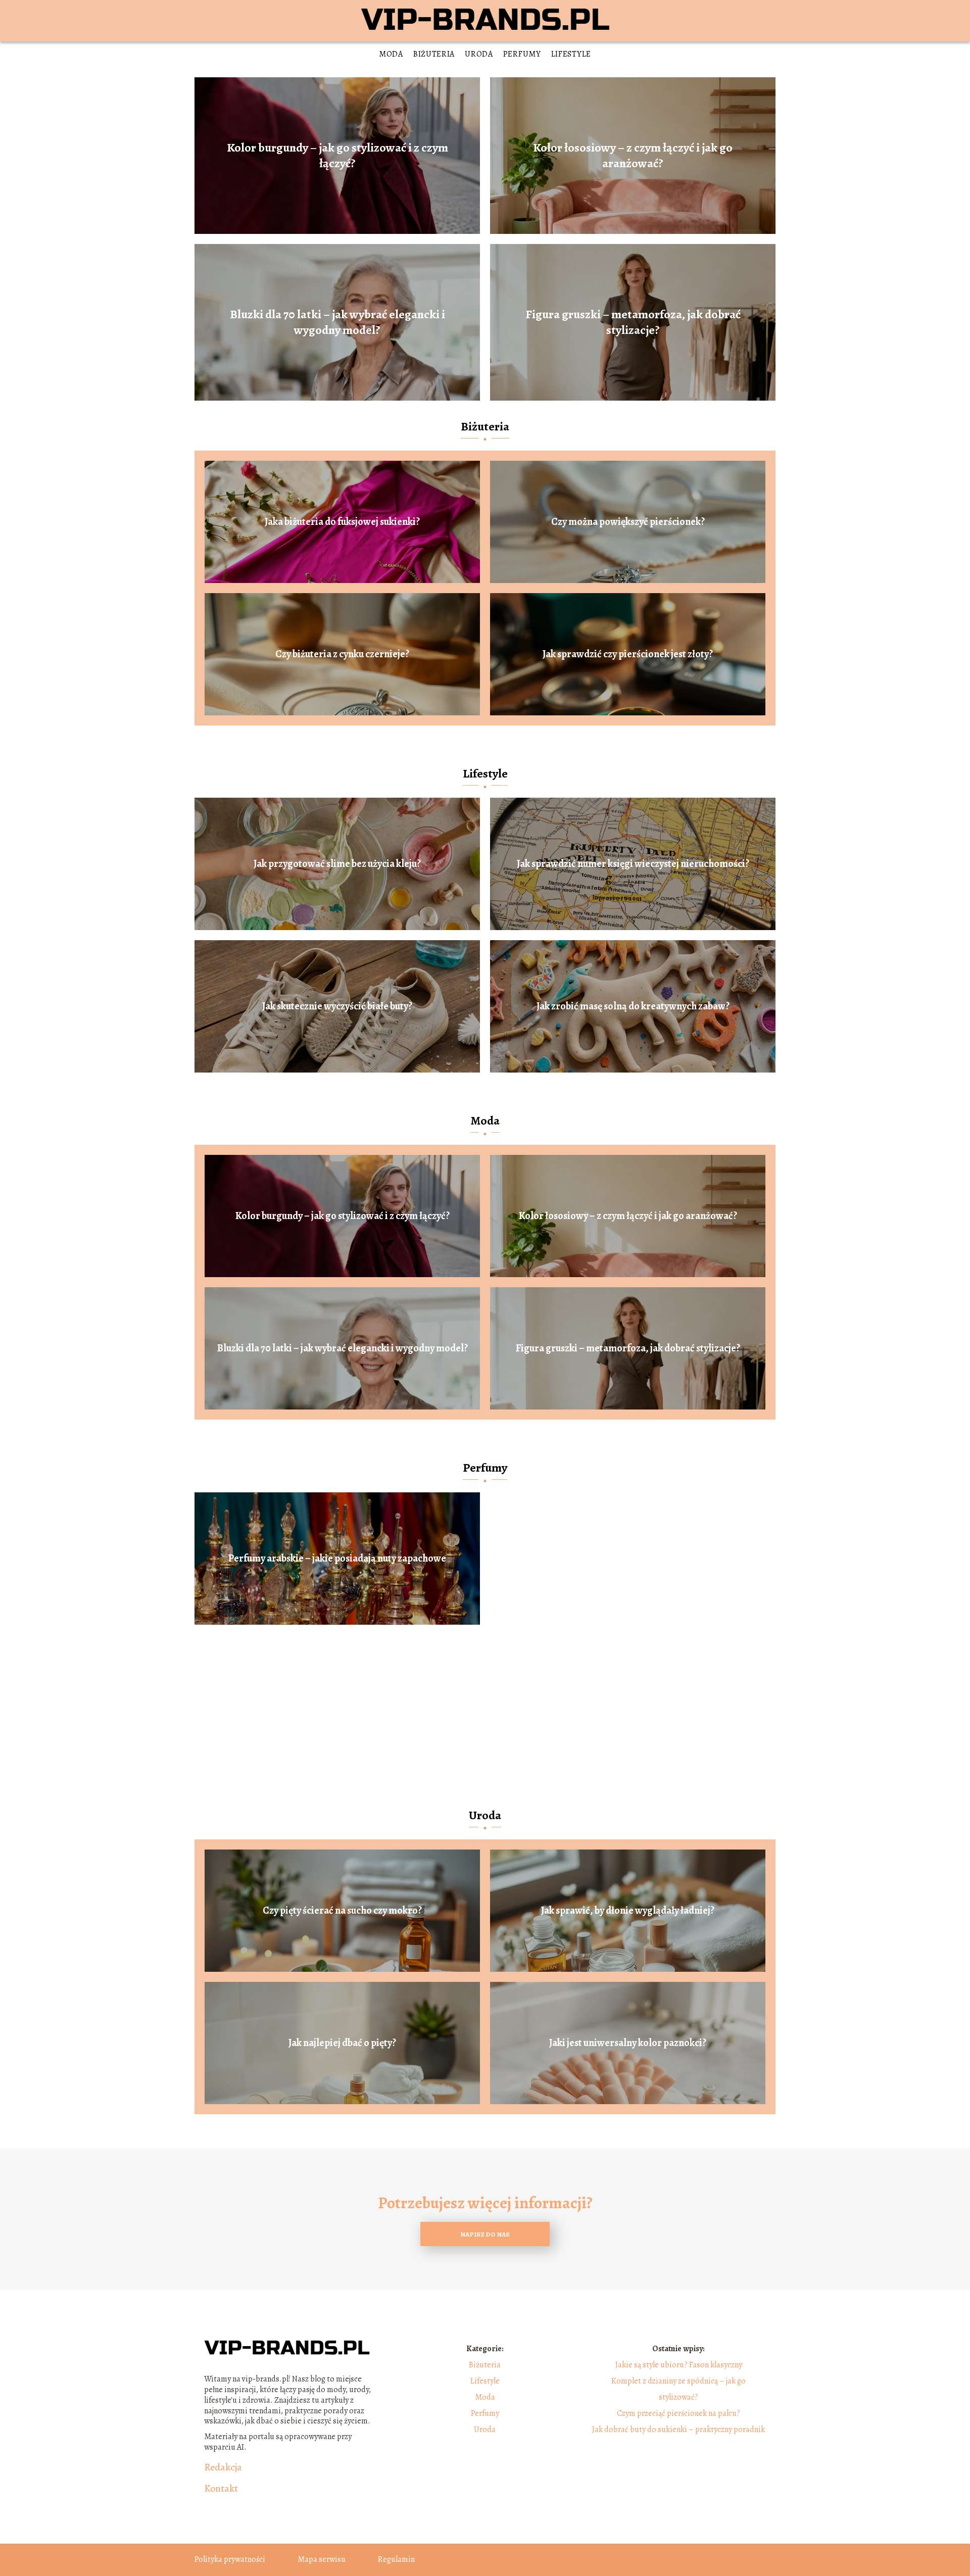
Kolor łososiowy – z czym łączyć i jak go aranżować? (633, 156)
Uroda (479, 54)
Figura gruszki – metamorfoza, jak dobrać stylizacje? (633, 322)
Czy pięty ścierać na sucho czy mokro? (342, 1911)
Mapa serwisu (322, 2559)
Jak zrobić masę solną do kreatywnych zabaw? (633, 1006)
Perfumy (522, 54)
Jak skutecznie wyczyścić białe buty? (337, 1006)
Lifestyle (571, 54)
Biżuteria (434, 54)
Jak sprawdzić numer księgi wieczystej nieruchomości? (633, 864)
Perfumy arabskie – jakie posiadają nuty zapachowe (337, 1559)
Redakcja (223, 2467)
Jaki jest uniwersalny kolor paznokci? (628, 2043)
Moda (391, 54)
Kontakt (221, 2489)
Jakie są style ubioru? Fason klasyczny (679, 2365)
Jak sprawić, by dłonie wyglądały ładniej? (628, 1911)
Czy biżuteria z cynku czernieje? (342, 654)
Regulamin (396, 2559)
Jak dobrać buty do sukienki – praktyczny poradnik (678, 2429)
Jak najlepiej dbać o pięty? (342, 2043)
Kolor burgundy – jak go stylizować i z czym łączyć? (337, 156)
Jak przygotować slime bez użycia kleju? (337, 864)
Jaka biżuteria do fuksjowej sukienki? (342, 522)
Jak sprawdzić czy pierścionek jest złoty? (628, 654)
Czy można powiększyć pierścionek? (628, 522)
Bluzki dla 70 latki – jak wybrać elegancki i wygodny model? (337, 322)
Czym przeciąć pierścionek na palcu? (678, 2413)
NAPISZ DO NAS (485, 2234)
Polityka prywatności (230, 2559)
